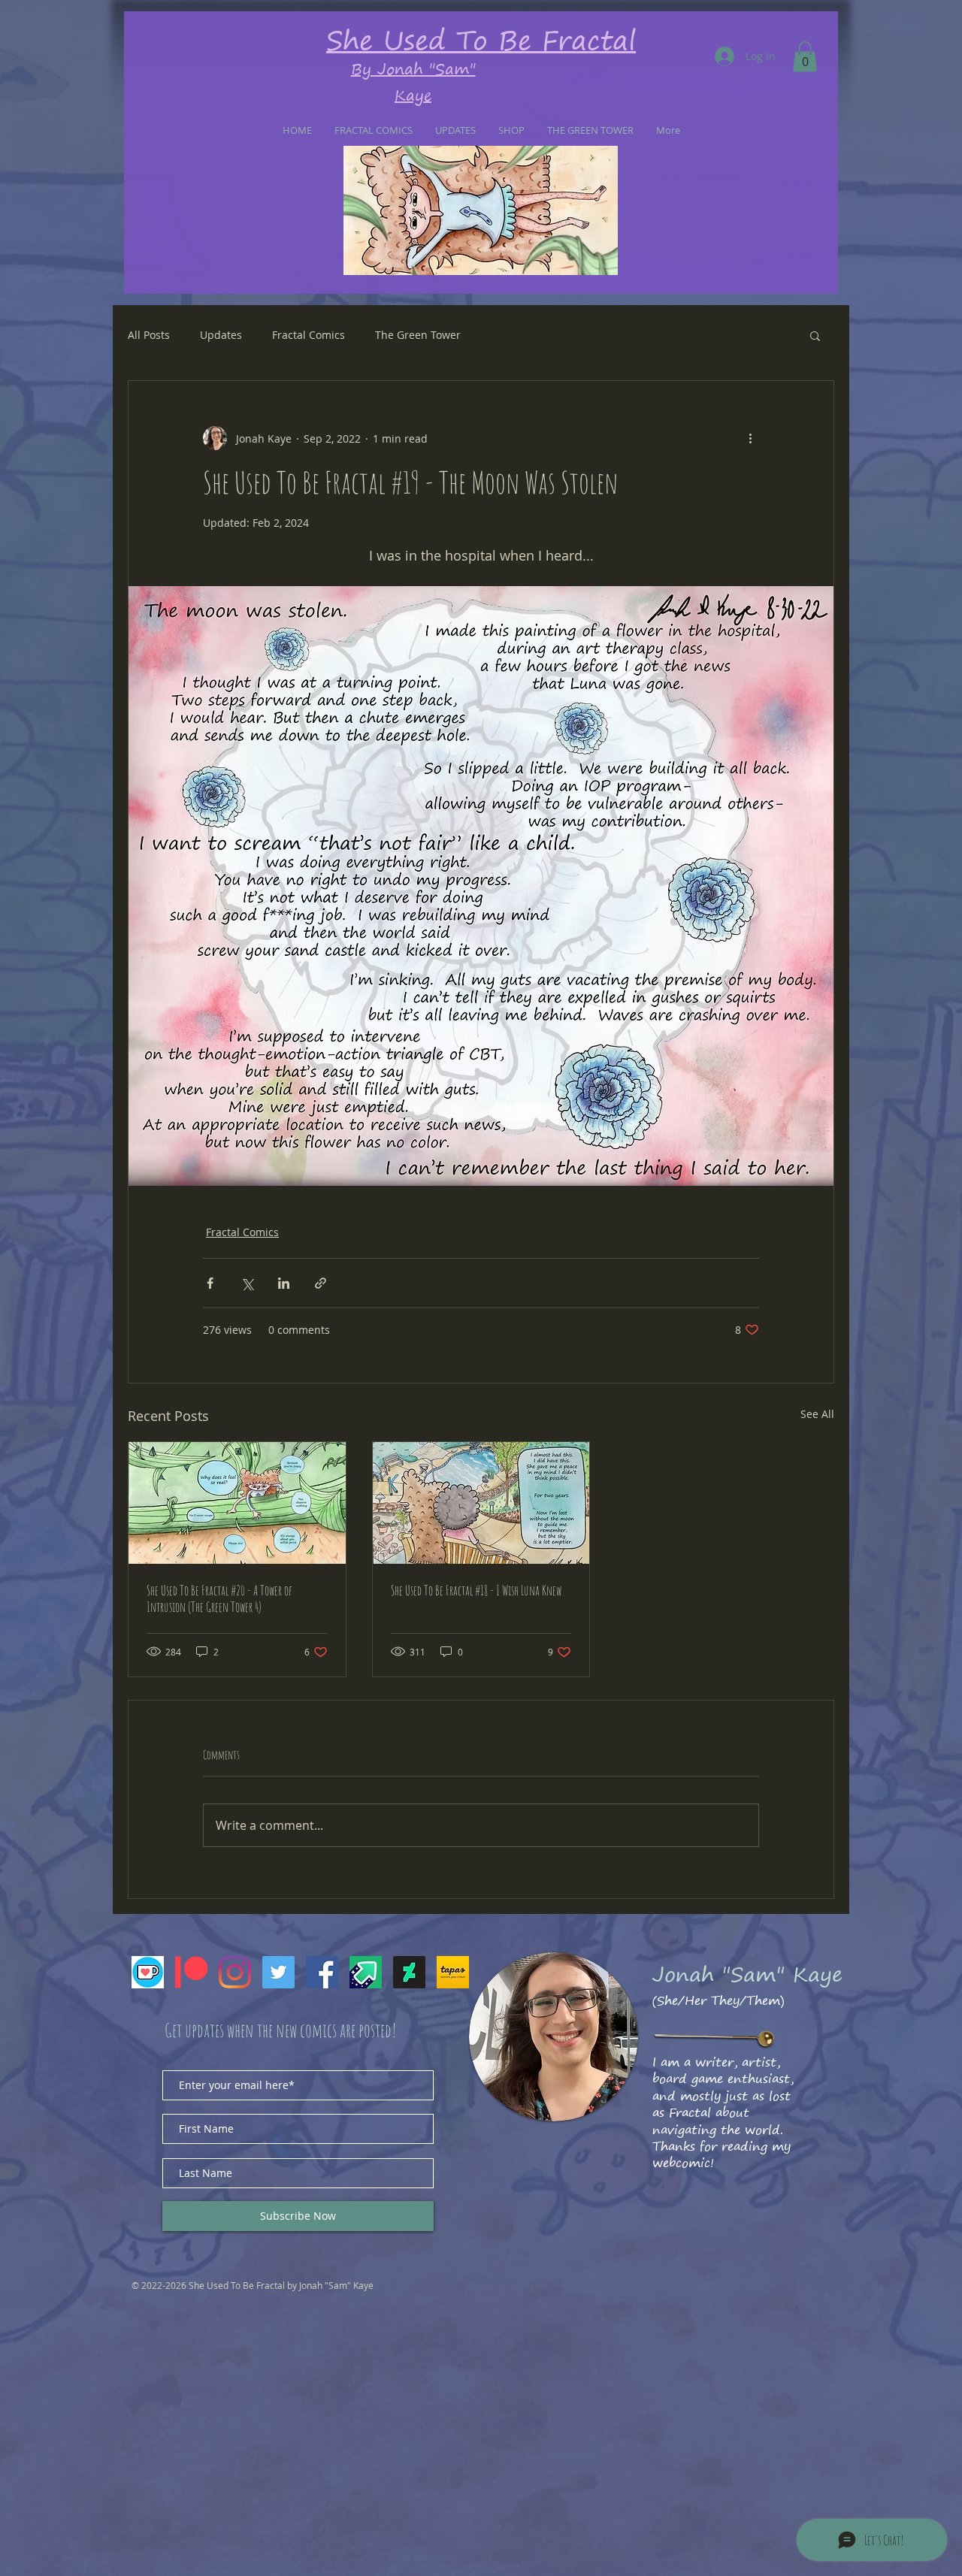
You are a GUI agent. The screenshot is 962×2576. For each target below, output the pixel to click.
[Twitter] (278, 1972)
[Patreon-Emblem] (191, 1972)
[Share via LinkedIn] (284, 1283)
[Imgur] (366, 1972)
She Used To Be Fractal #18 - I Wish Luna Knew (476, 1590)
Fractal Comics (309, 335)
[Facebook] (322, 1972)
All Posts (149, 335)
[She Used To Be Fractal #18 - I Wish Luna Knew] (481, 1503)
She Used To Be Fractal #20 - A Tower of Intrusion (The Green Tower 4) (219, 1598)
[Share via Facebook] (210, 1283)
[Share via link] (321, 1283)
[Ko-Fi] (148, 1972)
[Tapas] (453, 1972)
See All (817, 1414)
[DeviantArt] (409, 1972)
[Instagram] (235, 1972)
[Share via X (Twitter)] (247, 1283)
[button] (805, 57)
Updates (221, 335)
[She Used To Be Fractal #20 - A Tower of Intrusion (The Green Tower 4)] (237, 1503)
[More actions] (750, 438)
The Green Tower (418, 335)
